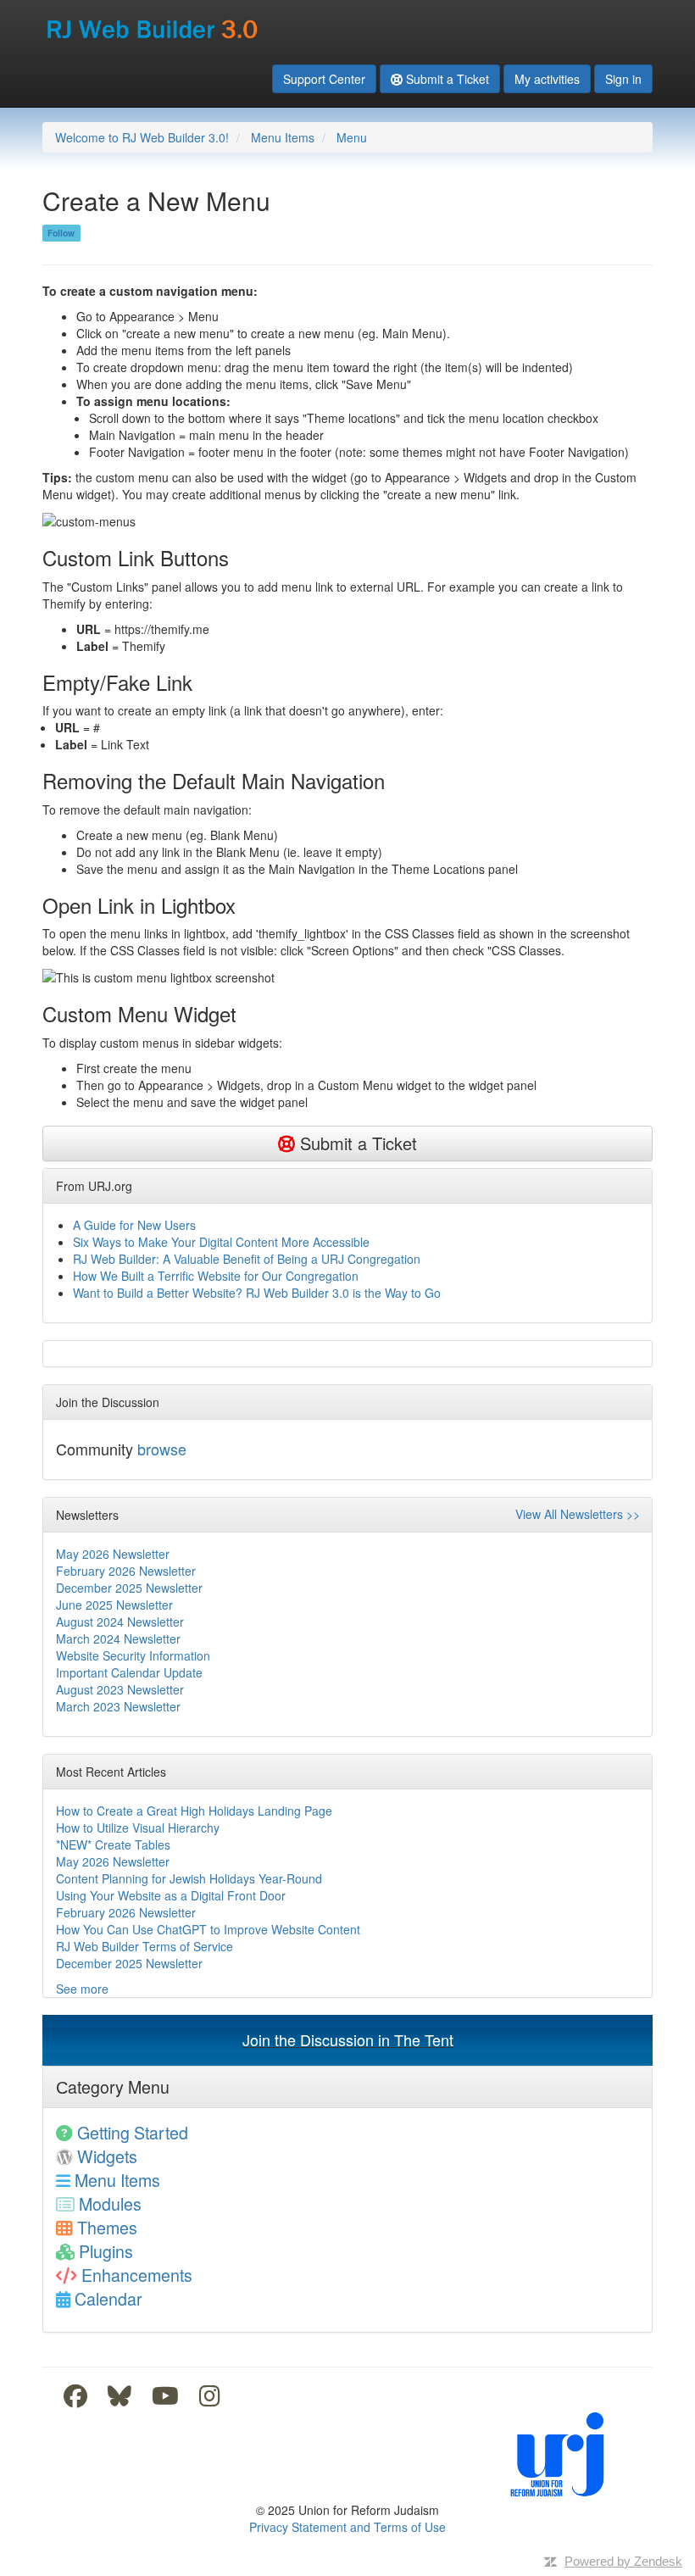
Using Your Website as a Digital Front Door (171, 1895)
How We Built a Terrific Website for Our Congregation (216, 1276)
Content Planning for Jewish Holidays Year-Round (189, 1878)
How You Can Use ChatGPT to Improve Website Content (208, 1929)
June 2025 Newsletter (114, 1605)
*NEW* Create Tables (113, 1844)
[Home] (153, 24)
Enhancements (137, 2275)
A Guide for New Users (134, 1225)
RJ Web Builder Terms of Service (145, 1946)
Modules (110, 2203)
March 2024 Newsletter (118, 1639)
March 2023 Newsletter (118, 1706)
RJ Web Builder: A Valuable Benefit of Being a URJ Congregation (247, 1259)
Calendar (108, 2298)
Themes (107, 2227)
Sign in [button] (623, 79)
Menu (352, 137)
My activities (547, 79)
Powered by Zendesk (623, 2561)
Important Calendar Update (129, 1672)
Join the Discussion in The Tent (348, 2039)
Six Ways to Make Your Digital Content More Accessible (221, 1242)
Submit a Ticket (448, 79)
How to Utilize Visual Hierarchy (138, 1828)
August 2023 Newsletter (120, 1689)
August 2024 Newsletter (120, 1622)
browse (162, 1449)
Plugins (106, 2251)
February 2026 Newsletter (126, 1571)
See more (82, 1989)
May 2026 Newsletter (113, 1554)
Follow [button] (61, 233)
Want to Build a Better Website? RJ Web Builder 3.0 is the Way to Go (257, 1293)
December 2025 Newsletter (129, 1588)
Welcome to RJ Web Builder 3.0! (142, 137)
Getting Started (133, 2132)
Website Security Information (133, 1655)
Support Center (324, 79)
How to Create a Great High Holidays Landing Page (194, 1811)
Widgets (107, 2156)
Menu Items (283, 137)
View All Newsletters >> (578, 1514)
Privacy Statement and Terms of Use (347, 2527)
